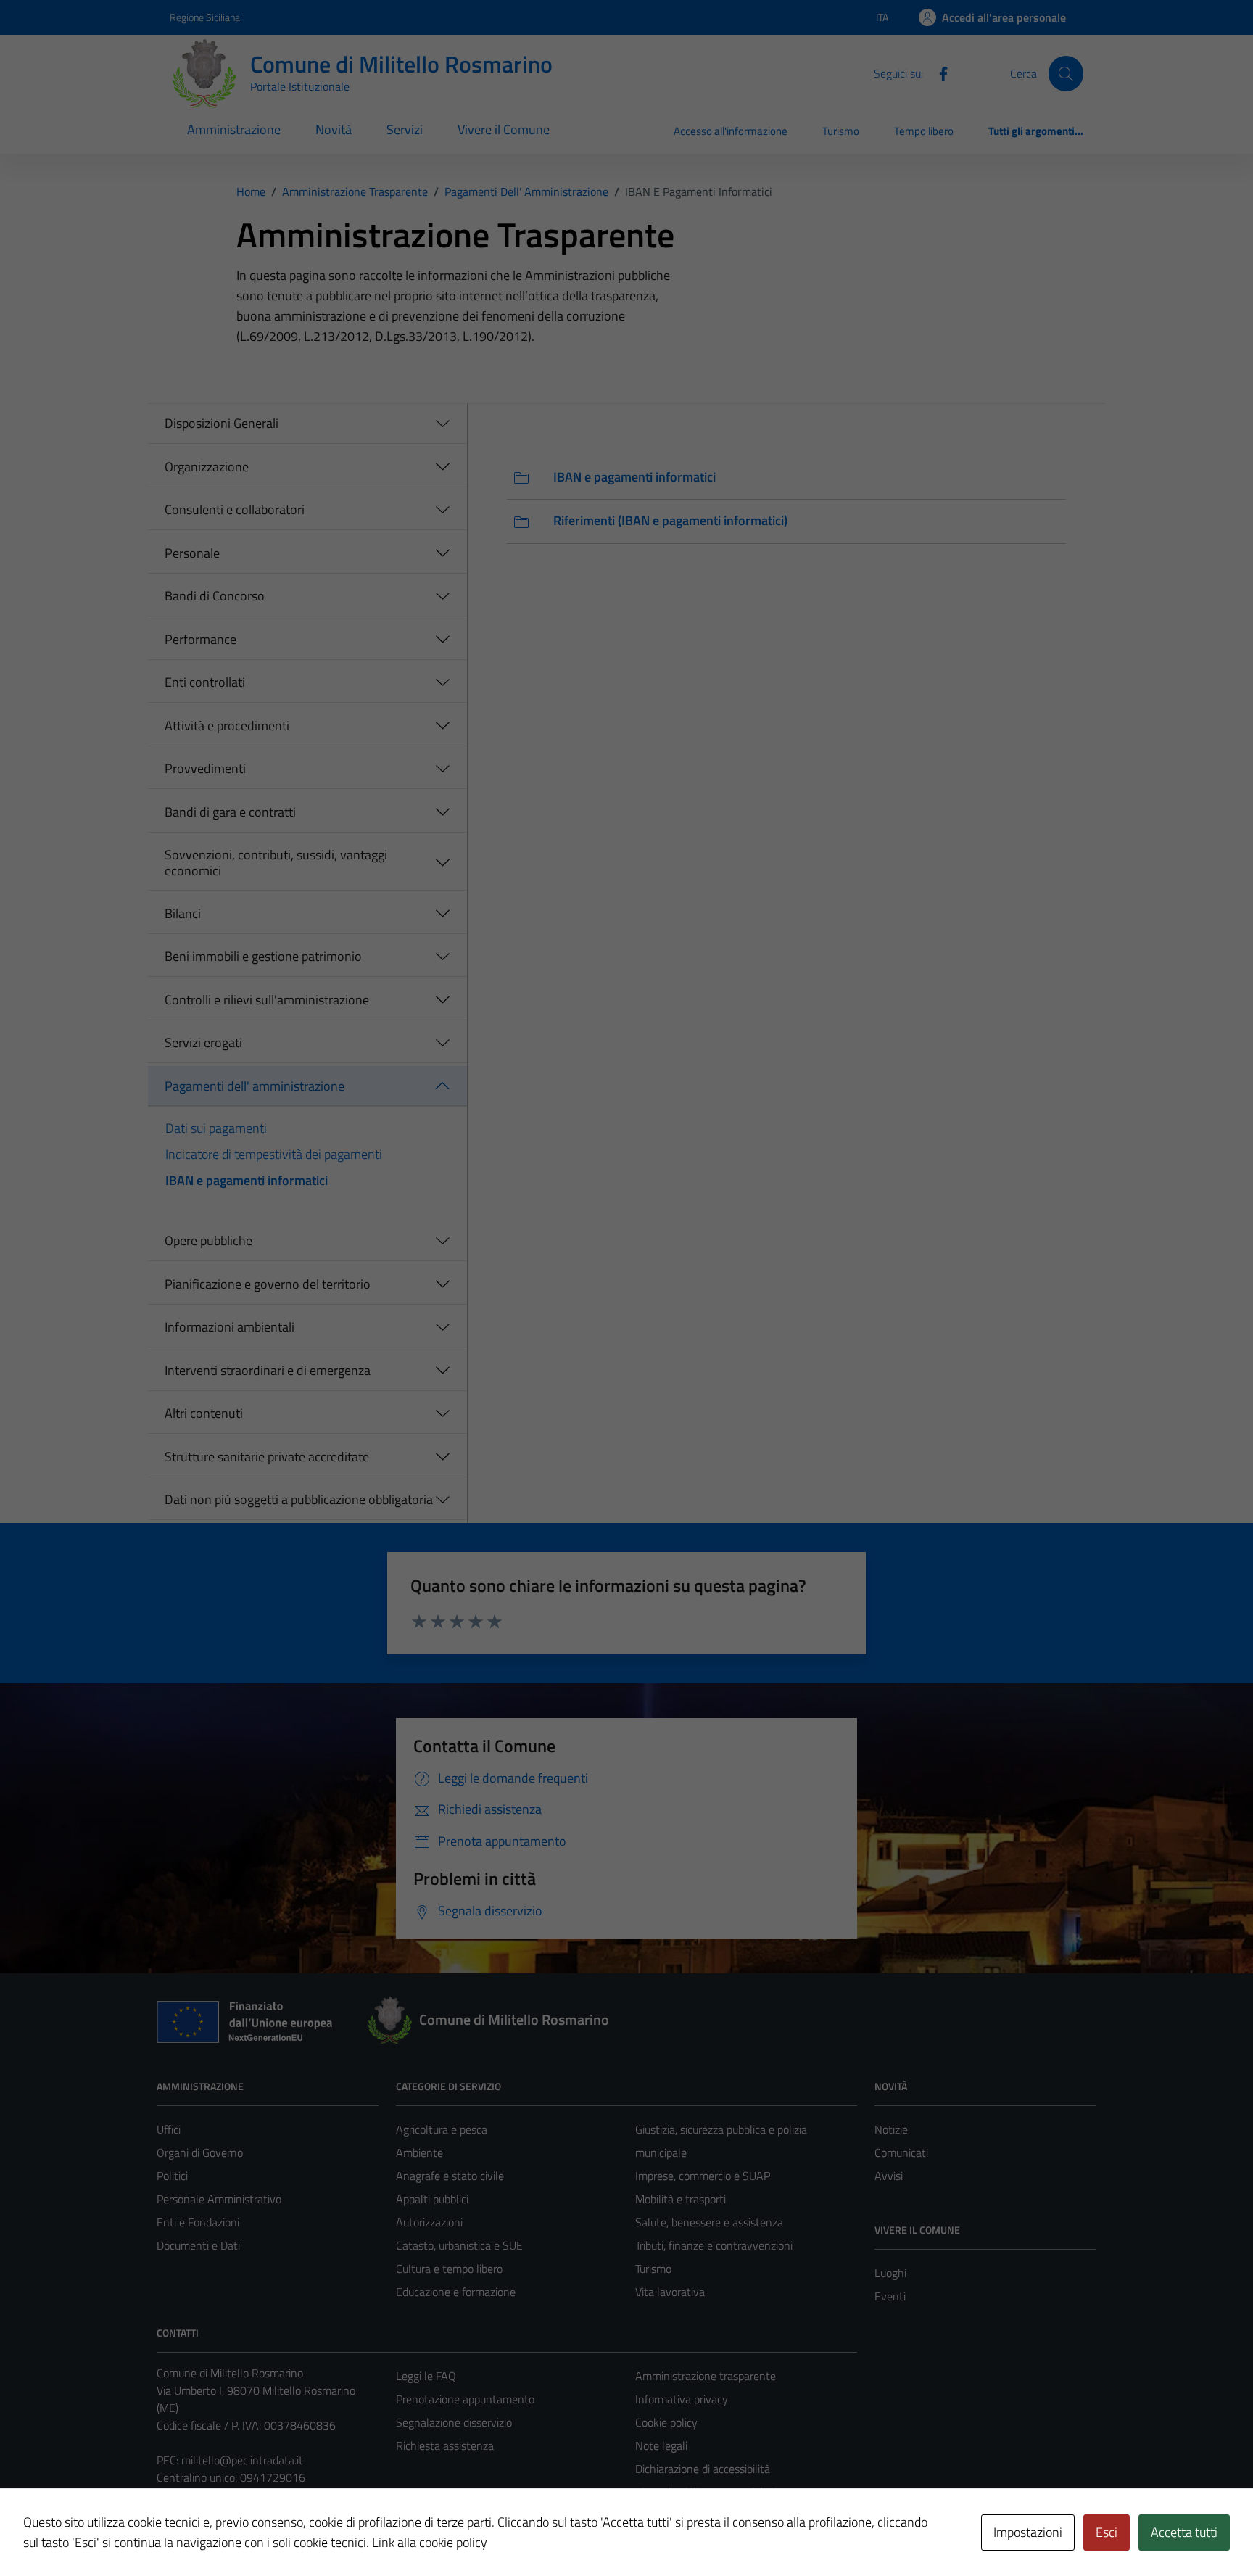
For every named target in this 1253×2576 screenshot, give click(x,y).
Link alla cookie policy (430, 2542)
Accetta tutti (1184, 2532)
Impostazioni (1028, 2532)
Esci (1107, 2532)
